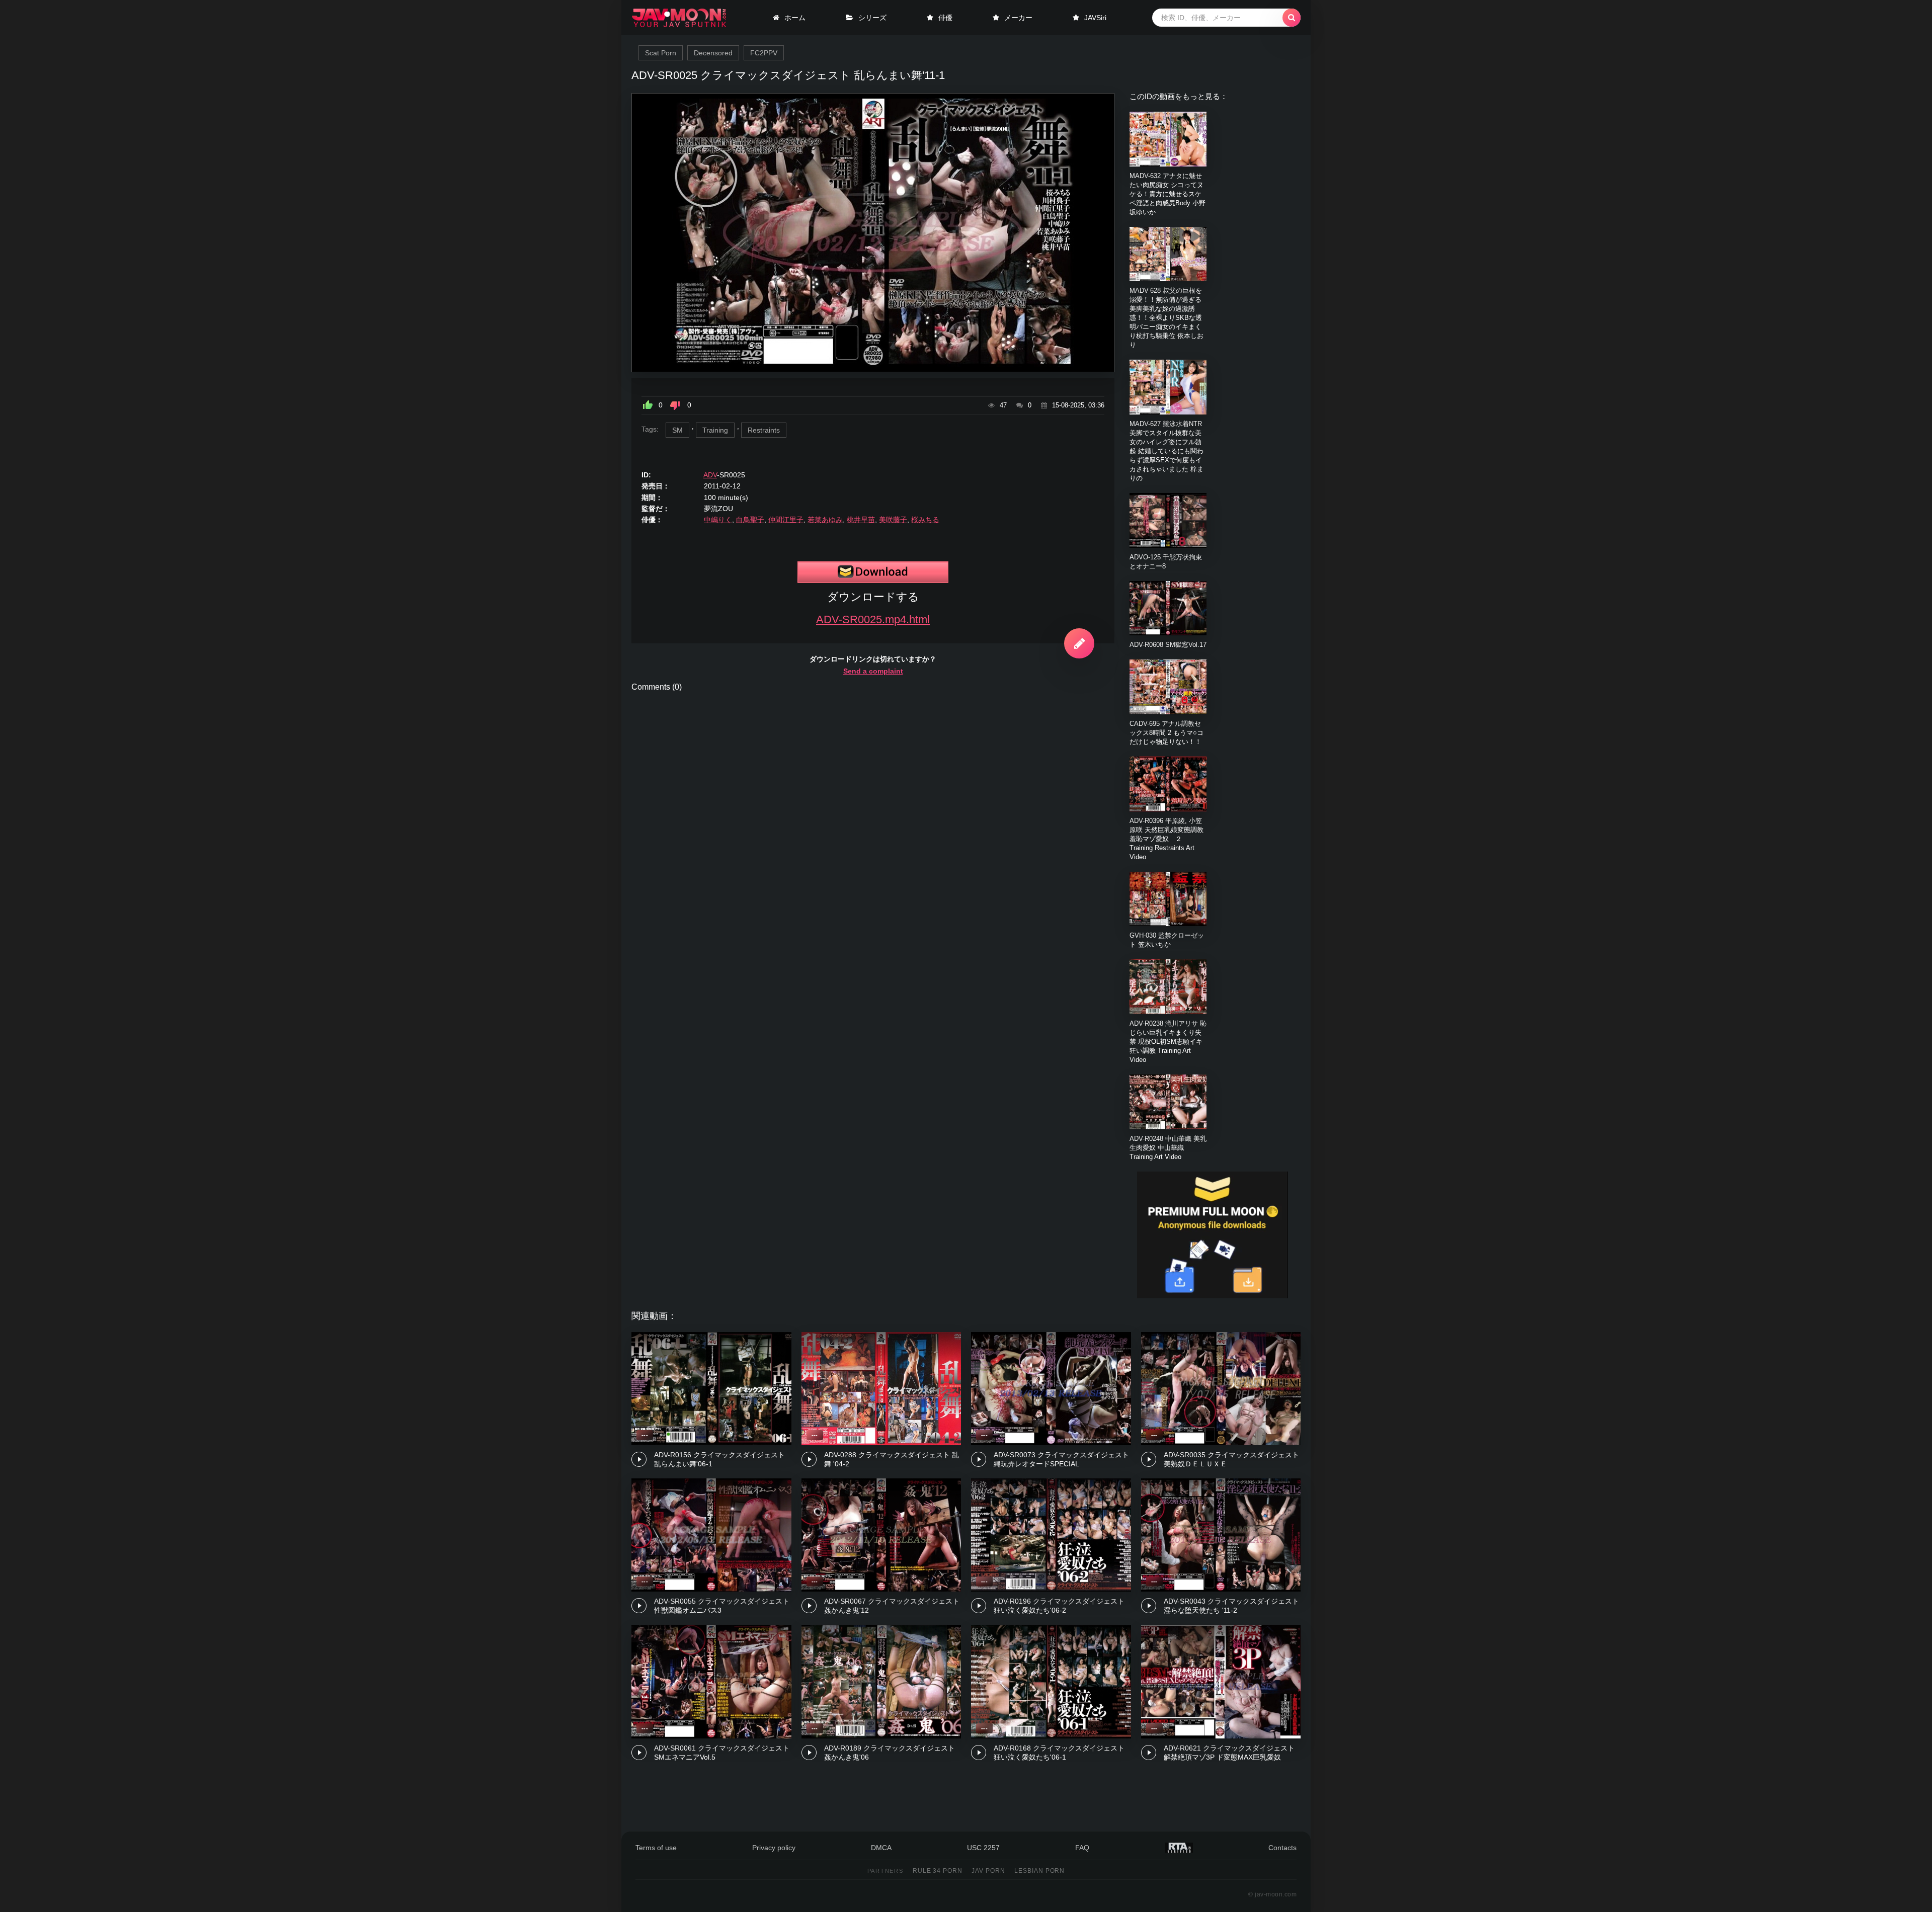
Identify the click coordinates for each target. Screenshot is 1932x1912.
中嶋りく (718, 520)
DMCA (881, 1848)
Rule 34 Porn (938, 1871)
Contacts (1282, 1848)
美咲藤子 (893, 520)
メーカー (1018, 18)
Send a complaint (873, 671)
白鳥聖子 (750, 520)
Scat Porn (661, 53)
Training (715, 430)
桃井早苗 (861, 520)
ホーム (795, 18)
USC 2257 (983, 1848)
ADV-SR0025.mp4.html (873, 619)
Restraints (764, 430)
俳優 (945, 18)
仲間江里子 (786, 520)
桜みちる (925, 520)
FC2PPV (764, 53)
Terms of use (656, 1848)
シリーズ (872, 18)
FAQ (1082, 1848)
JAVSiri (1095, 18)
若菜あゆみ (825, 520)
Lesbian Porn (1040, 1871)
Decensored (713, 53)
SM (677, 430)
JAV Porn (988, 1871)
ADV (710, 475)
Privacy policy (774, 1848)
